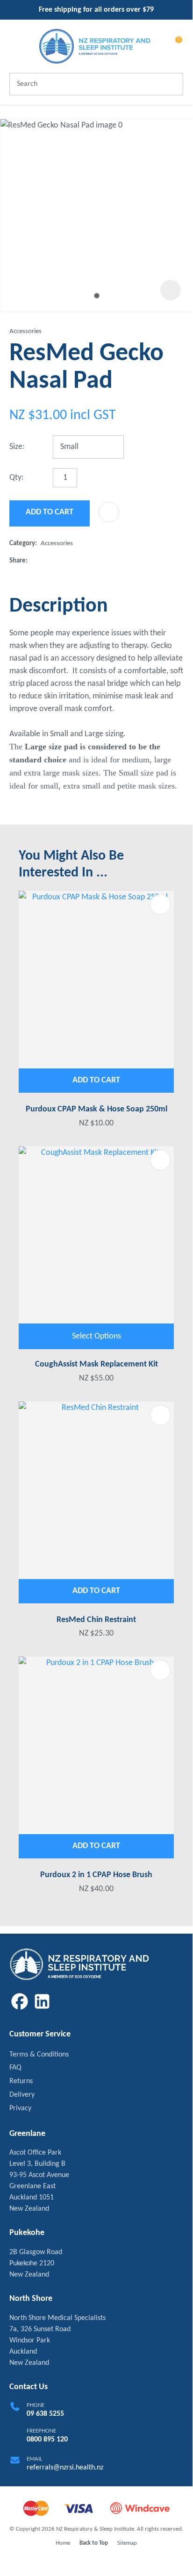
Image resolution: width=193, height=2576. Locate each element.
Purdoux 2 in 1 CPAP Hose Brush (96, 1875)
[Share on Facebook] (33, 561)
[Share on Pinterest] (76, 561)
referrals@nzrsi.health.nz (65, 2468)
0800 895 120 (47, 2440)
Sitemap (127, 2543)
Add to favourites (160, 904)
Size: (17, 447)
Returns (21, 2081)
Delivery (22, 2095)
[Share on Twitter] (46, 561)
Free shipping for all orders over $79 (96, 10)
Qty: (17, 478)
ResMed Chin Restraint (96, 1620)
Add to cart (50, 512)
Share (18, 561)
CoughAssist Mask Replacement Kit (96, 1364)
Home (63, 2543)
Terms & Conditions (39, 2055)
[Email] (61, 561)
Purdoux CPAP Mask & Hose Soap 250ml (96, 1109)
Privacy (20, 2108)
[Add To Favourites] (109, 512)
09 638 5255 (45, 2414)
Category (22, 544)
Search (172, 84)
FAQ (15, 2068)
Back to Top (94, 2543)
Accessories (25, 331)
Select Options (96, 1336)
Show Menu (15, 46)
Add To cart (96, 1080)
